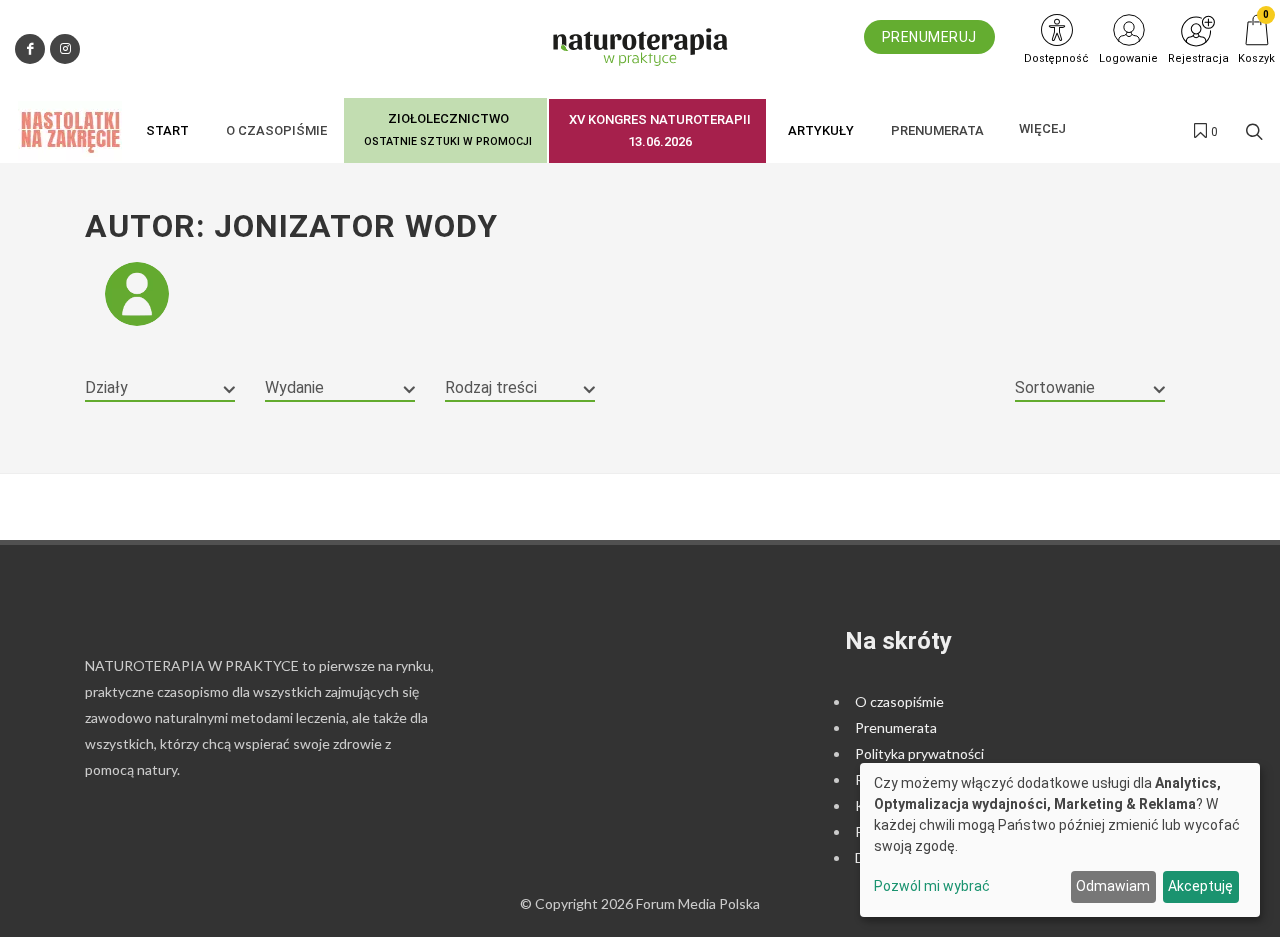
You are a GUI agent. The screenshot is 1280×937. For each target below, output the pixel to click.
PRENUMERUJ (929, 37)
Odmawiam (1113, 886)
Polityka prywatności (919, 753)
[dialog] (1060, 840)
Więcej (1042, 128)
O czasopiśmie (899, 701)
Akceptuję (1200, 886)
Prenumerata (896, 727)
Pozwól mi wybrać (932, 886)
